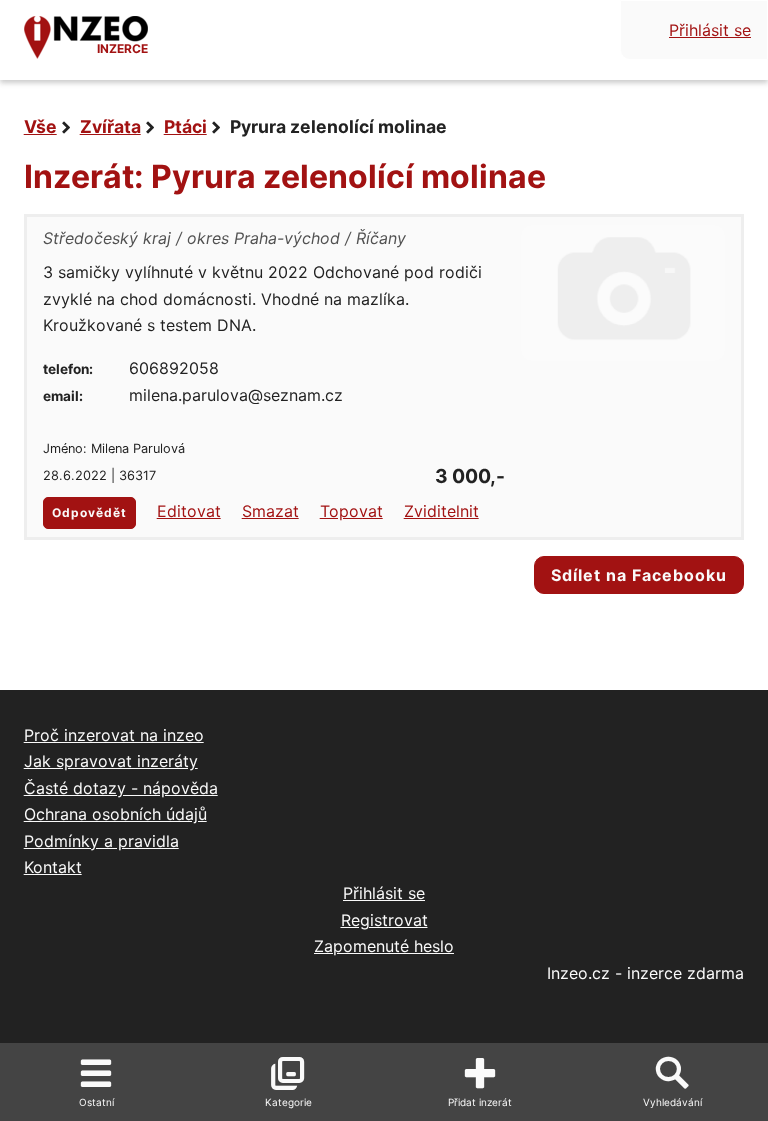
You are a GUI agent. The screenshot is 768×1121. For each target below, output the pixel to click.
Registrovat (384, 920)
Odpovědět (89, 512)
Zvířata (110, 126)
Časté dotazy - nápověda (121, 788)
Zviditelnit (441, 511)
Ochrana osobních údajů (115, 814)
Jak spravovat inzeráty (111, 761)
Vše (40, 126)
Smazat (270, 511)
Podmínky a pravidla (101, 841)
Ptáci (185, 126)
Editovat (189, 511)
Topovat (351, 511)
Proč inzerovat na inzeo (114, 735)
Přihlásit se (710, 30)
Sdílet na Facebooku (639, 575)
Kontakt (53, 867)
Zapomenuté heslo (384, 946)
